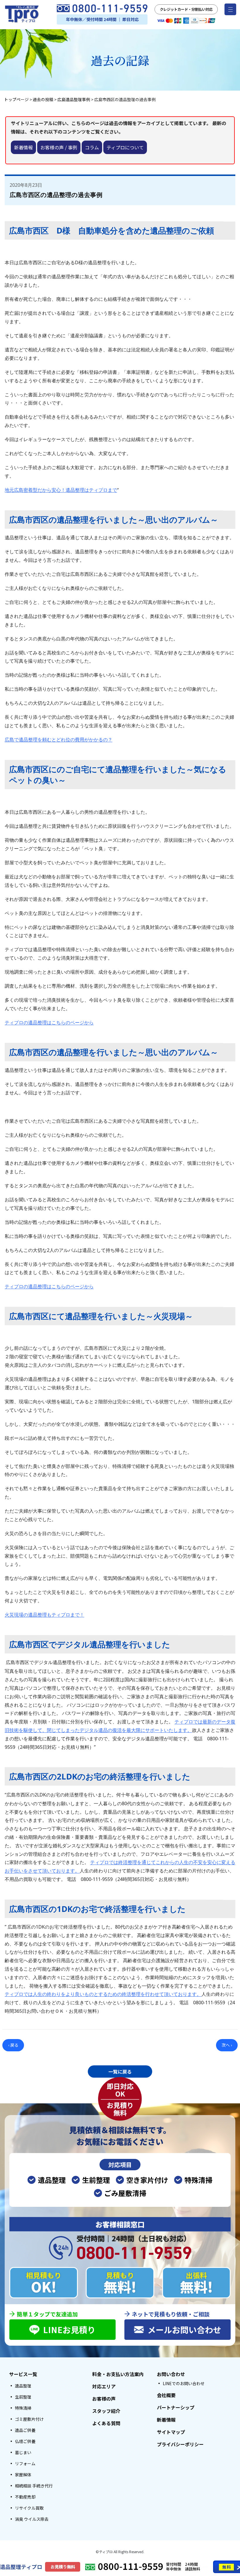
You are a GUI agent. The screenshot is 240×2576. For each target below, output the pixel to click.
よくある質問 (106, 2423)
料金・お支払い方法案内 (118, 2374)
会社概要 (166, 2395)
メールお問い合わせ (184, 2330)
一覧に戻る (120, 2071)
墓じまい (23, 2452)
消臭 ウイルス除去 (32, 2519)
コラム (92, 147)
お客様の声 (104, 2399)
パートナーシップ (176, 2407)
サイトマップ (171, 2432)
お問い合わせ (171, 2374)
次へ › (227, 2045)
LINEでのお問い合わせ (184, 2383)
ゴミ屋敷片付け (29, 2419)
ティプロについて (125, 147)
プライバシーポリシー (180, 2444)
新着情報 (23, 147)
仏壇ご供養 (25, 2441)
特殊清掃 (23, 2408)
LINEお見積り (69, 2330)
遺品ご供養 (25, 2430)
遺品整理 (23, 2386)
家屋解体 (23, 2475)
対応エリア (104, 2386)
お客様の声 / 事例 (59, 147)
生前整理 (23, 2397)
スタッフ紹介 (106, 2411)
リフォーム (25, 2463)
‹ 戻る (13, 2045)
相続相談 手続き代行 (34, 2486)
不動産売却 (25, 2497)
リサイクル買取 (29, 2508)
